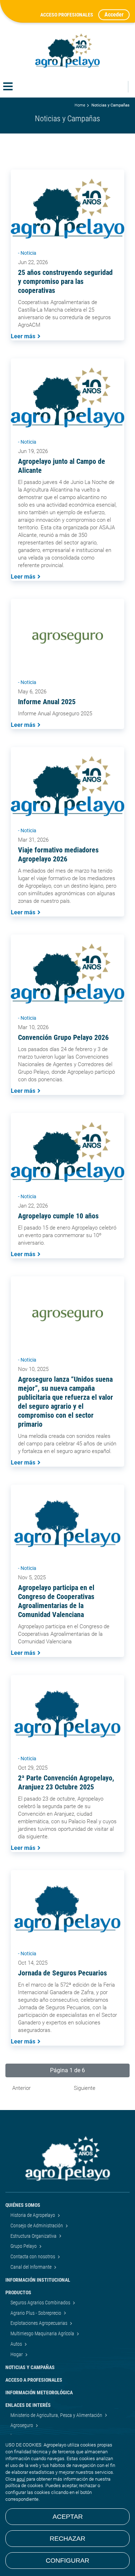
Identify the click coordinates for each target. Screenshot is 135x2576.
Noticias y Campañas (30, 2367)
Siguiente (85, 2088)
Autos (17, 2344)
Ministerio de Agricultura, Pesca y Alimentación (57, 2415)
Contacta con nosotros (33, 2256)
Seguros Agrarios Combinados (41, 2303)
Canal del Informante (31, 2267)
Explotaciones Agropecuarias (39, 2323)
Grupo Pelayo (24, 2246)
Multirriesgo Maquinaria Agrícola (43, 2333)
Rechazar (67, 2539)
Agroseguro (22, 2425)
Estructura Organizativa (34, 2236)
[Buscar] (118, 87)
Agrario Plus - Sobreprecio (36, 2313)
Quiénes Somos (23, 2205)
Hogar (17, 2354)
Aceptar (68, 2517)
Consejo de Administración (37, 2226)
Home (80, 105)
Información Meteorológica (39, 2392)
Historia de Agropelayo (33, 2215)
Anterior (21, 2088)
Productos (18, 2292)
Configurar (67, 2561)
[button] (67, 2070)
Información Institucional (38, 2280)
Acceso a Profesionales (34, 2380)
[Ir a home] (68, 51)
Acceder (114, 15)
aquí (21, 2479)
